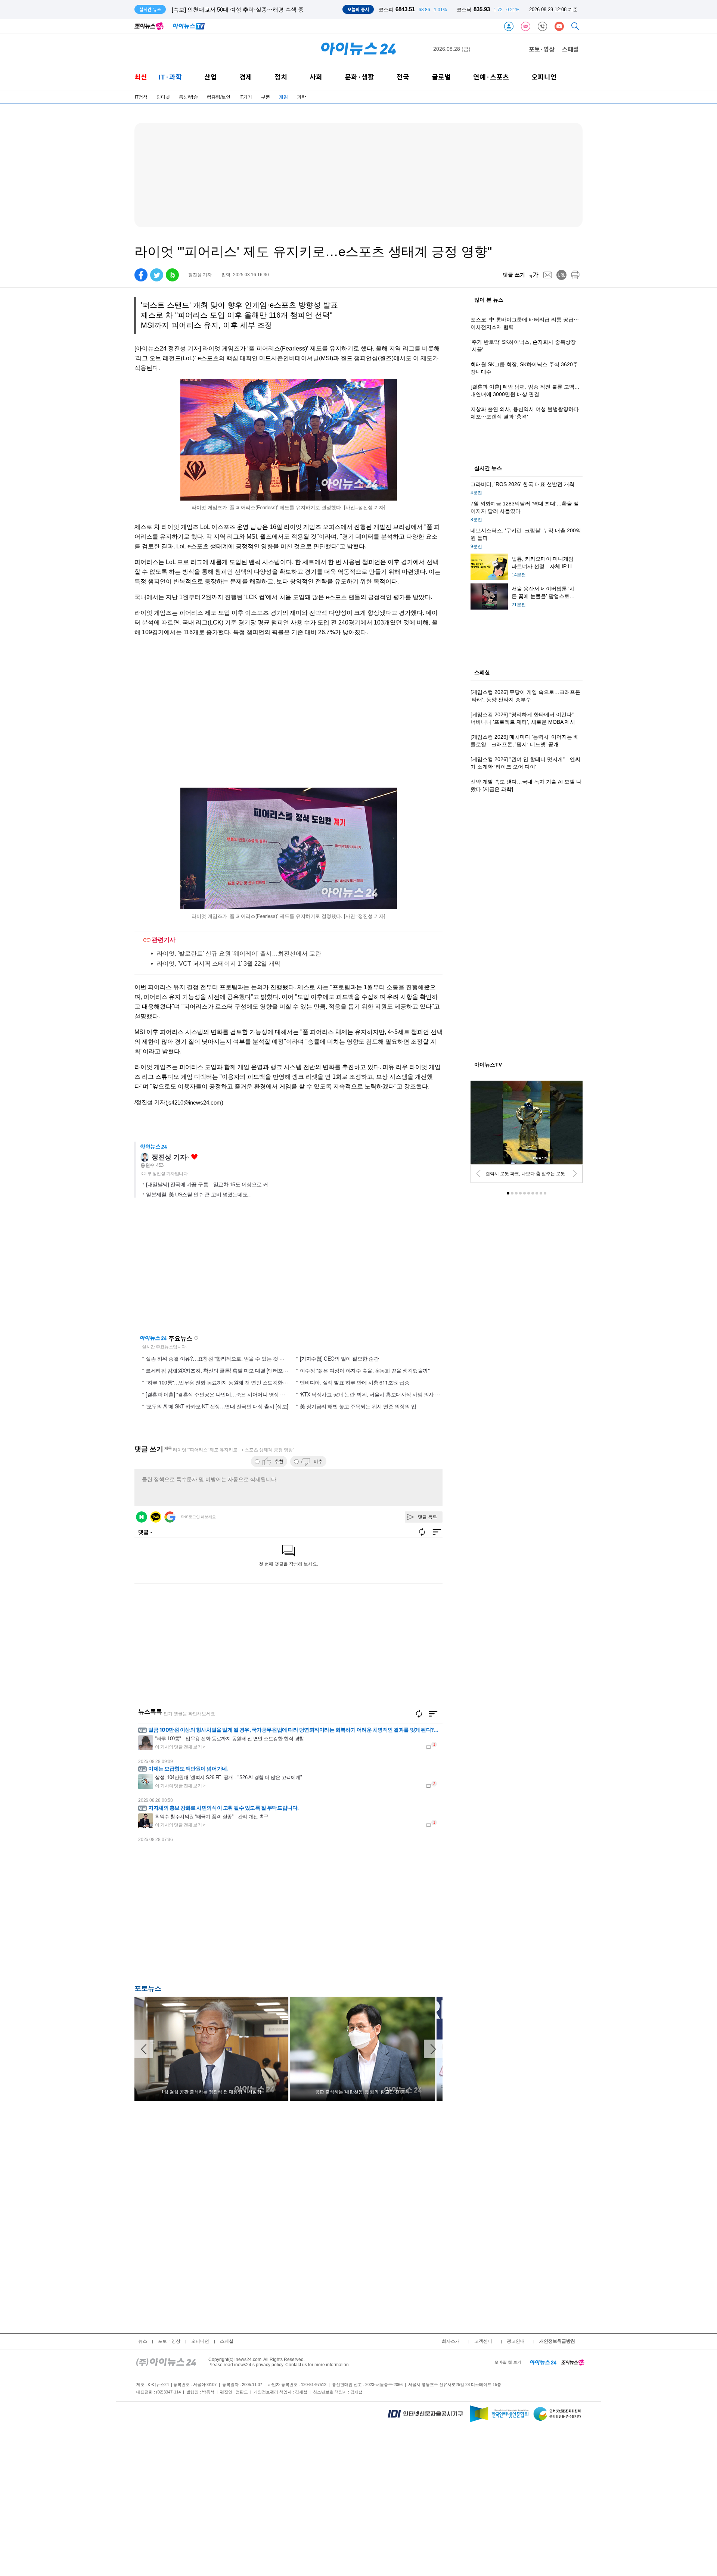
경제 (246, 77)
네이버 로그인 (142, 1517)
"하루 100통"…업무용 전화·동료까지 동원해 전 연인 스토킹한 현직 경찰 (226, 1382)
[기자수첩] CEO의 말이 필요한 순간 (339, 1358)
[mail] (548, 275)
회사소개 (451, 2341)
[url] (561, 275)
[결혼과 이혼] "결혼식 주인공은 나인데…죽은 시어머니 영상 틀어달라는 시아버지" (237, 1394)
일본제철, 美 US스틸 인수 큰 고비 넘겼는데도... (199, 1194)
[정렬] (433, 1714)
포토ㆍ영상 (169, 2341)
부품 (266, 97)
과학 (301, 97)
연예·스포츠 (491, 77)
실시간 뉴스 (488, 468)
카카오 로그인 (156, 1517)
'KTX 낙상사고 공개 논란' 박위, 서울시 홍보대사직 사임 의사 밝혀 (373, 1394)
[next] (575, 1174)
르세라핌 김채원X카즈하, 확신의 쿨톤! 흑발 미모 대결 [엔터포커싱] (220, 1370)
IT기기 (246, 97)
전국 (403, 77)
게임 (283, 97)
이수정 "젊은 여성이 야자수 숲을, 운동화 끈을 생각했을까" (365, 1370)
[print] (575, 275)
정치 (281, 77)
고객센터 (483, 2341)
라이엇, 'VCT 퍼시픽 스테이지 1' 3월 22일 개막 (219, 964)
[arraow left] (144, 2049)
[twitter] (157, 275)
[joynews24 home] (573, 2362)
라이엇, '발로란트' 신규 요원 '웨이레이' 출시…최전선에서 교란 (239, 954)
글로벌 (441, 77)
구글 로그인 (170, 1517)
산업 (211, 77)
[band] (172, 275)
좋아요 (194, 1157)
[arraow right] (433, 2049)
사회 (316, 77)
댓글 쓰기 (514, 275)
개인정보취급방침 (557, 2341)
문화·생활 (359, 77)
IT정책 (141, 97)
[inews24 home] (166, 2362)
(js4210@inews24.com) (194, 1102)
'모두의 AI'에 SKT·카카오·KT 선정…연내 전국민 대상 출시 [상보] (217, 1406)
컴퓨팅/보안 (219, 97)
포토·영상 (542, 49)
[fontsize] (534, 275)
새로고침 (196, 1338)
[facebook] (141, 275)
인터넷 (163, 97)
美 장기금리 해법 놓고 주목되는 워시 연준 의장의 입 (358, 1406)
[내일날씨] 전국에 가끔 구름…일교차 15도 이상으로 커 (207, 1184)
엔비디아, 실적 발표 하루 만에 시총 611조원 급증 (355, 1382)
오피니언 (544, 77)
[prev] (478, 1174)
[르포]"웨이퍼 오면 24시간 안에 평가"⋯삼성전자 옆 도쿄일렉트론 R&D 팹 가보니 (272, 10)
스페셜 (570, 49)
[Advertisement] (209, 1916)
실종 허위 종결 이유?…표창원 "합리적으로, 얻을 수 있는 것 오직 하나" (224, 1358)
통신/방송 (188, 97)
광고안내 (516, 2341)
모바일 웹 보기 (508, 2362)
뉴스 (143, 2341)
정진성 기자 (169, 1157)
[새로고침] (419, 1714)
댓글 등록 (427, 1517)
